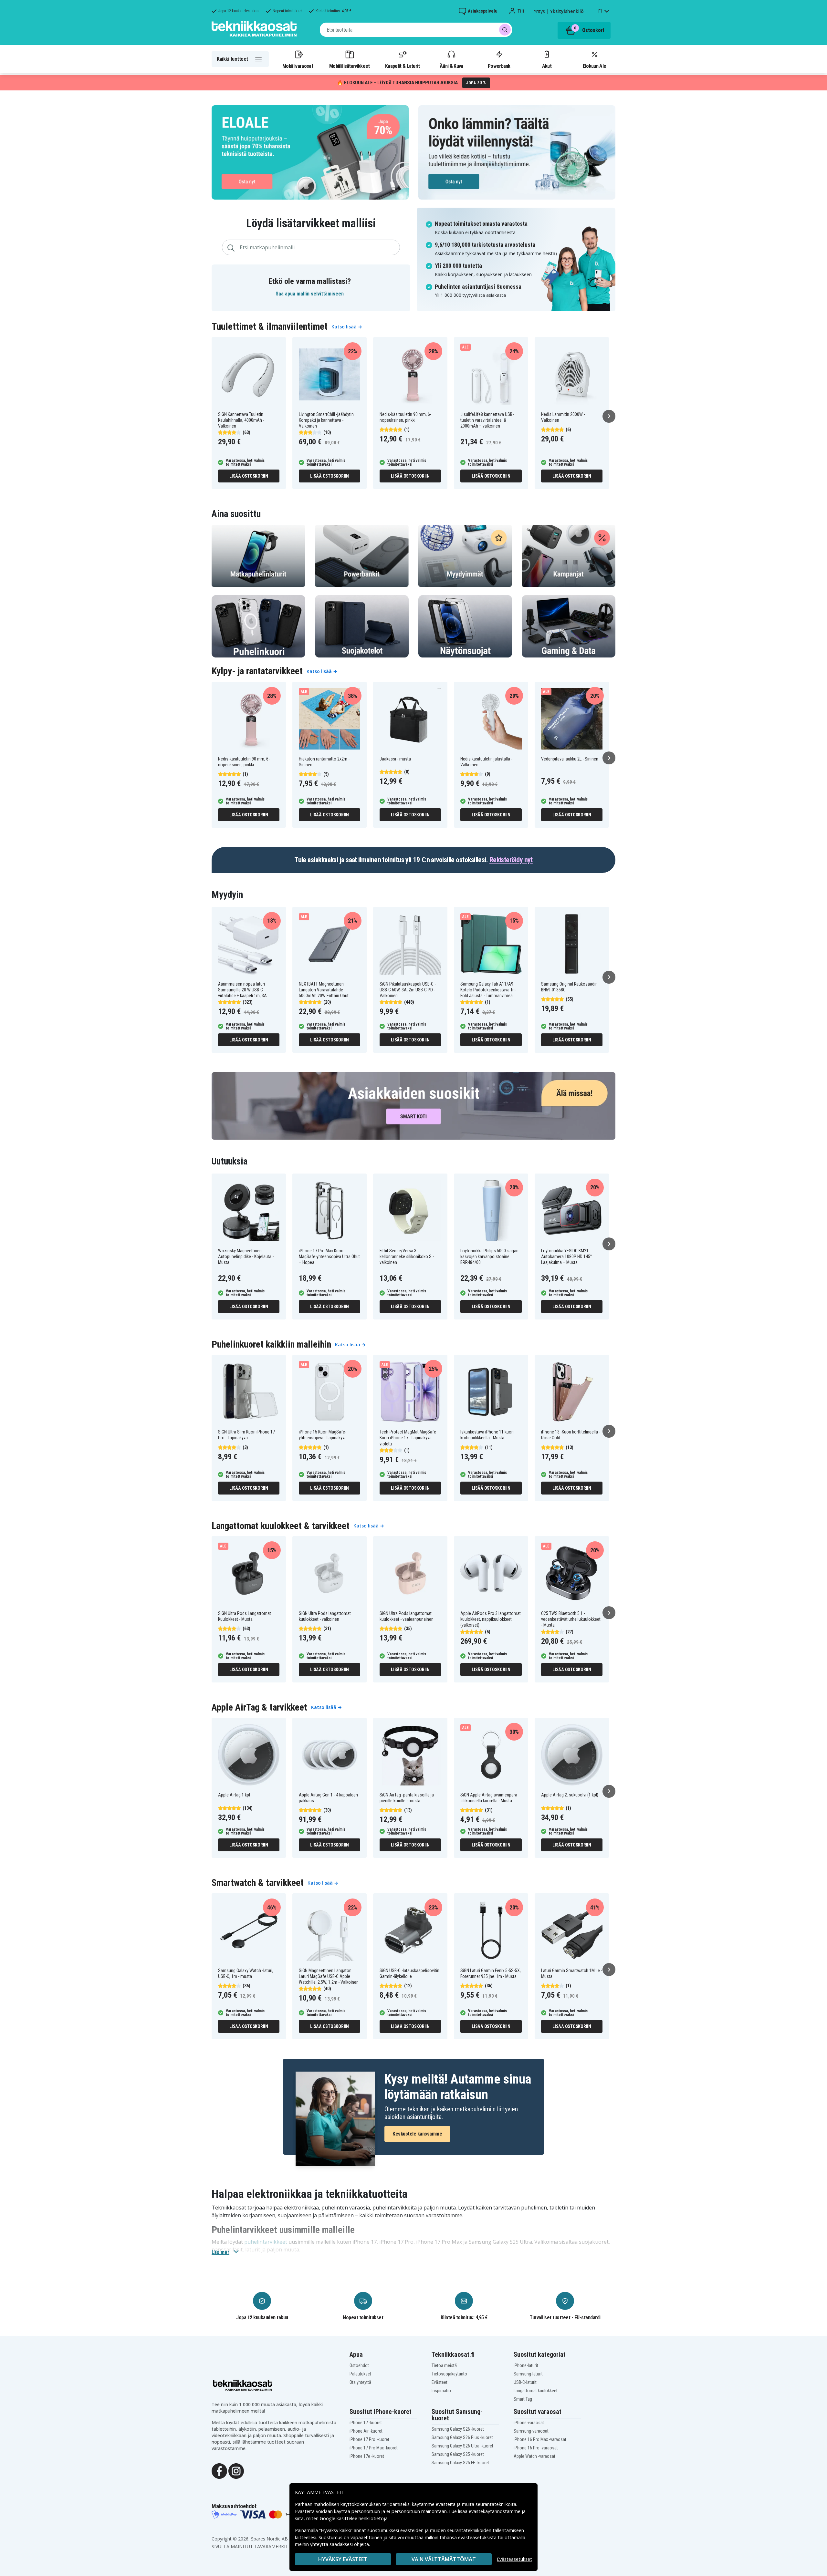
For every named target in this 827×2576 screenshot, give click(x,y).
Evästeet (440, 2382)
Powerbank (499, 66)
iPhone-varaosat (529, 2423)
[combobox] (416, 30)
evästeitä (446, 2504)
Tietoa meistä (444, 2365)
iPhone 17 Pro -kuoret (369, 2439)
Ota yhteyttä (360, 2382)
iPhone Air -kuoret (366, 2431)
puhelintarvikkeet (266, 2242)
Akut (547, 66)
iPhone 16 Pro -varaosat (536, 2448)
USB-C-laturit (525, 2382)
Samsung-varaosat (531, 2431)
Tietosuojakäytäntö (449, 2374)
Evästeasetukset (514, 2559)
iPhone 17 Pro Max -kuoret (374, 2448)
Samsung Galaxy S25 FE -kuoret (460, 2463)
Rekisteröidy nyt (511, 860)
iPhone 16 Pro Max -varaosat (540, 2439)
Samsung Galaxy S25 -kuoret (458, 2454)
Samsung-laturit (528, 2374)
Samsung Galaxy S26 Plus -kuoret (462, 2437)
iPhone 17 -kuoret (366, 2423)
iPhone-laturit (526, 2365)
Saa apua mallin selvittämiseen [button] (310, 294)
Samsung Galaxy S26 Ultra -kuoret (462, 2446)
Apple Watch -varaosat (534, 2456)
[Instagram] (236, 2471)
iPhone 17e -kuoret (367, 2456)
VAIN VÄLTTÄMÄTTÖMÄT (444, 2559)
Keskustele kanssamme (417, 2134)
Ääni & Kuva (451, 66)
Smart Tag (523, 2399)
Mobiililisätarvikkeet (350, 66)
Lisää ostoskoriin (249, 476)
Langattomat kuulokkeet (536, 2391)
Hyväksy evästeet (343, 2559)
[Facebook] (219, 2471)
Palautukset (360, 2374)
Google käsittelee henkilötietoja (354, 2518)
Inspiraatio (441, 2391)
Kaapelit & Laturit (403, 66)
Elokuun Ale (594, 66)
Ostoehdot (359, 2365)
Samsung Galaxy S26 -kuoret (458, 2429)
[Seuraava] (609, 416)
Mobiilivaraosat (298, 66)
